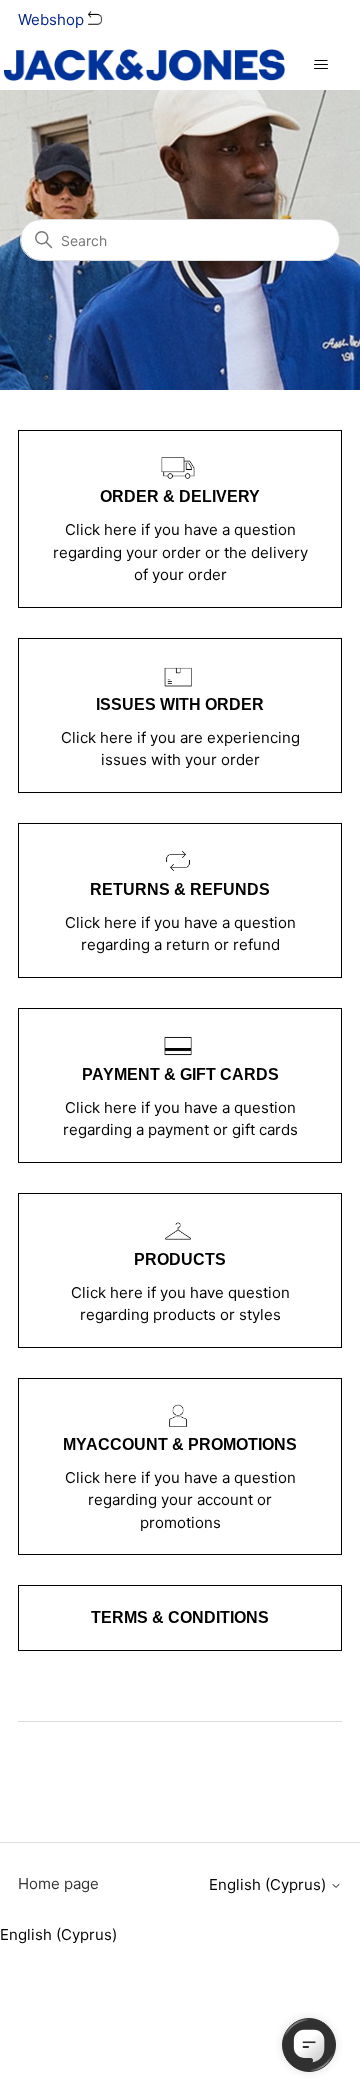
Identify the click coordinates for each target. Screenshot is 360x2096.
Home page (58, 1883)
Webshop (53, 19)
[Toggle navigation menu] (320, 65)
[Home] (144, 65)
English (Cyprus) (269, 1884)
